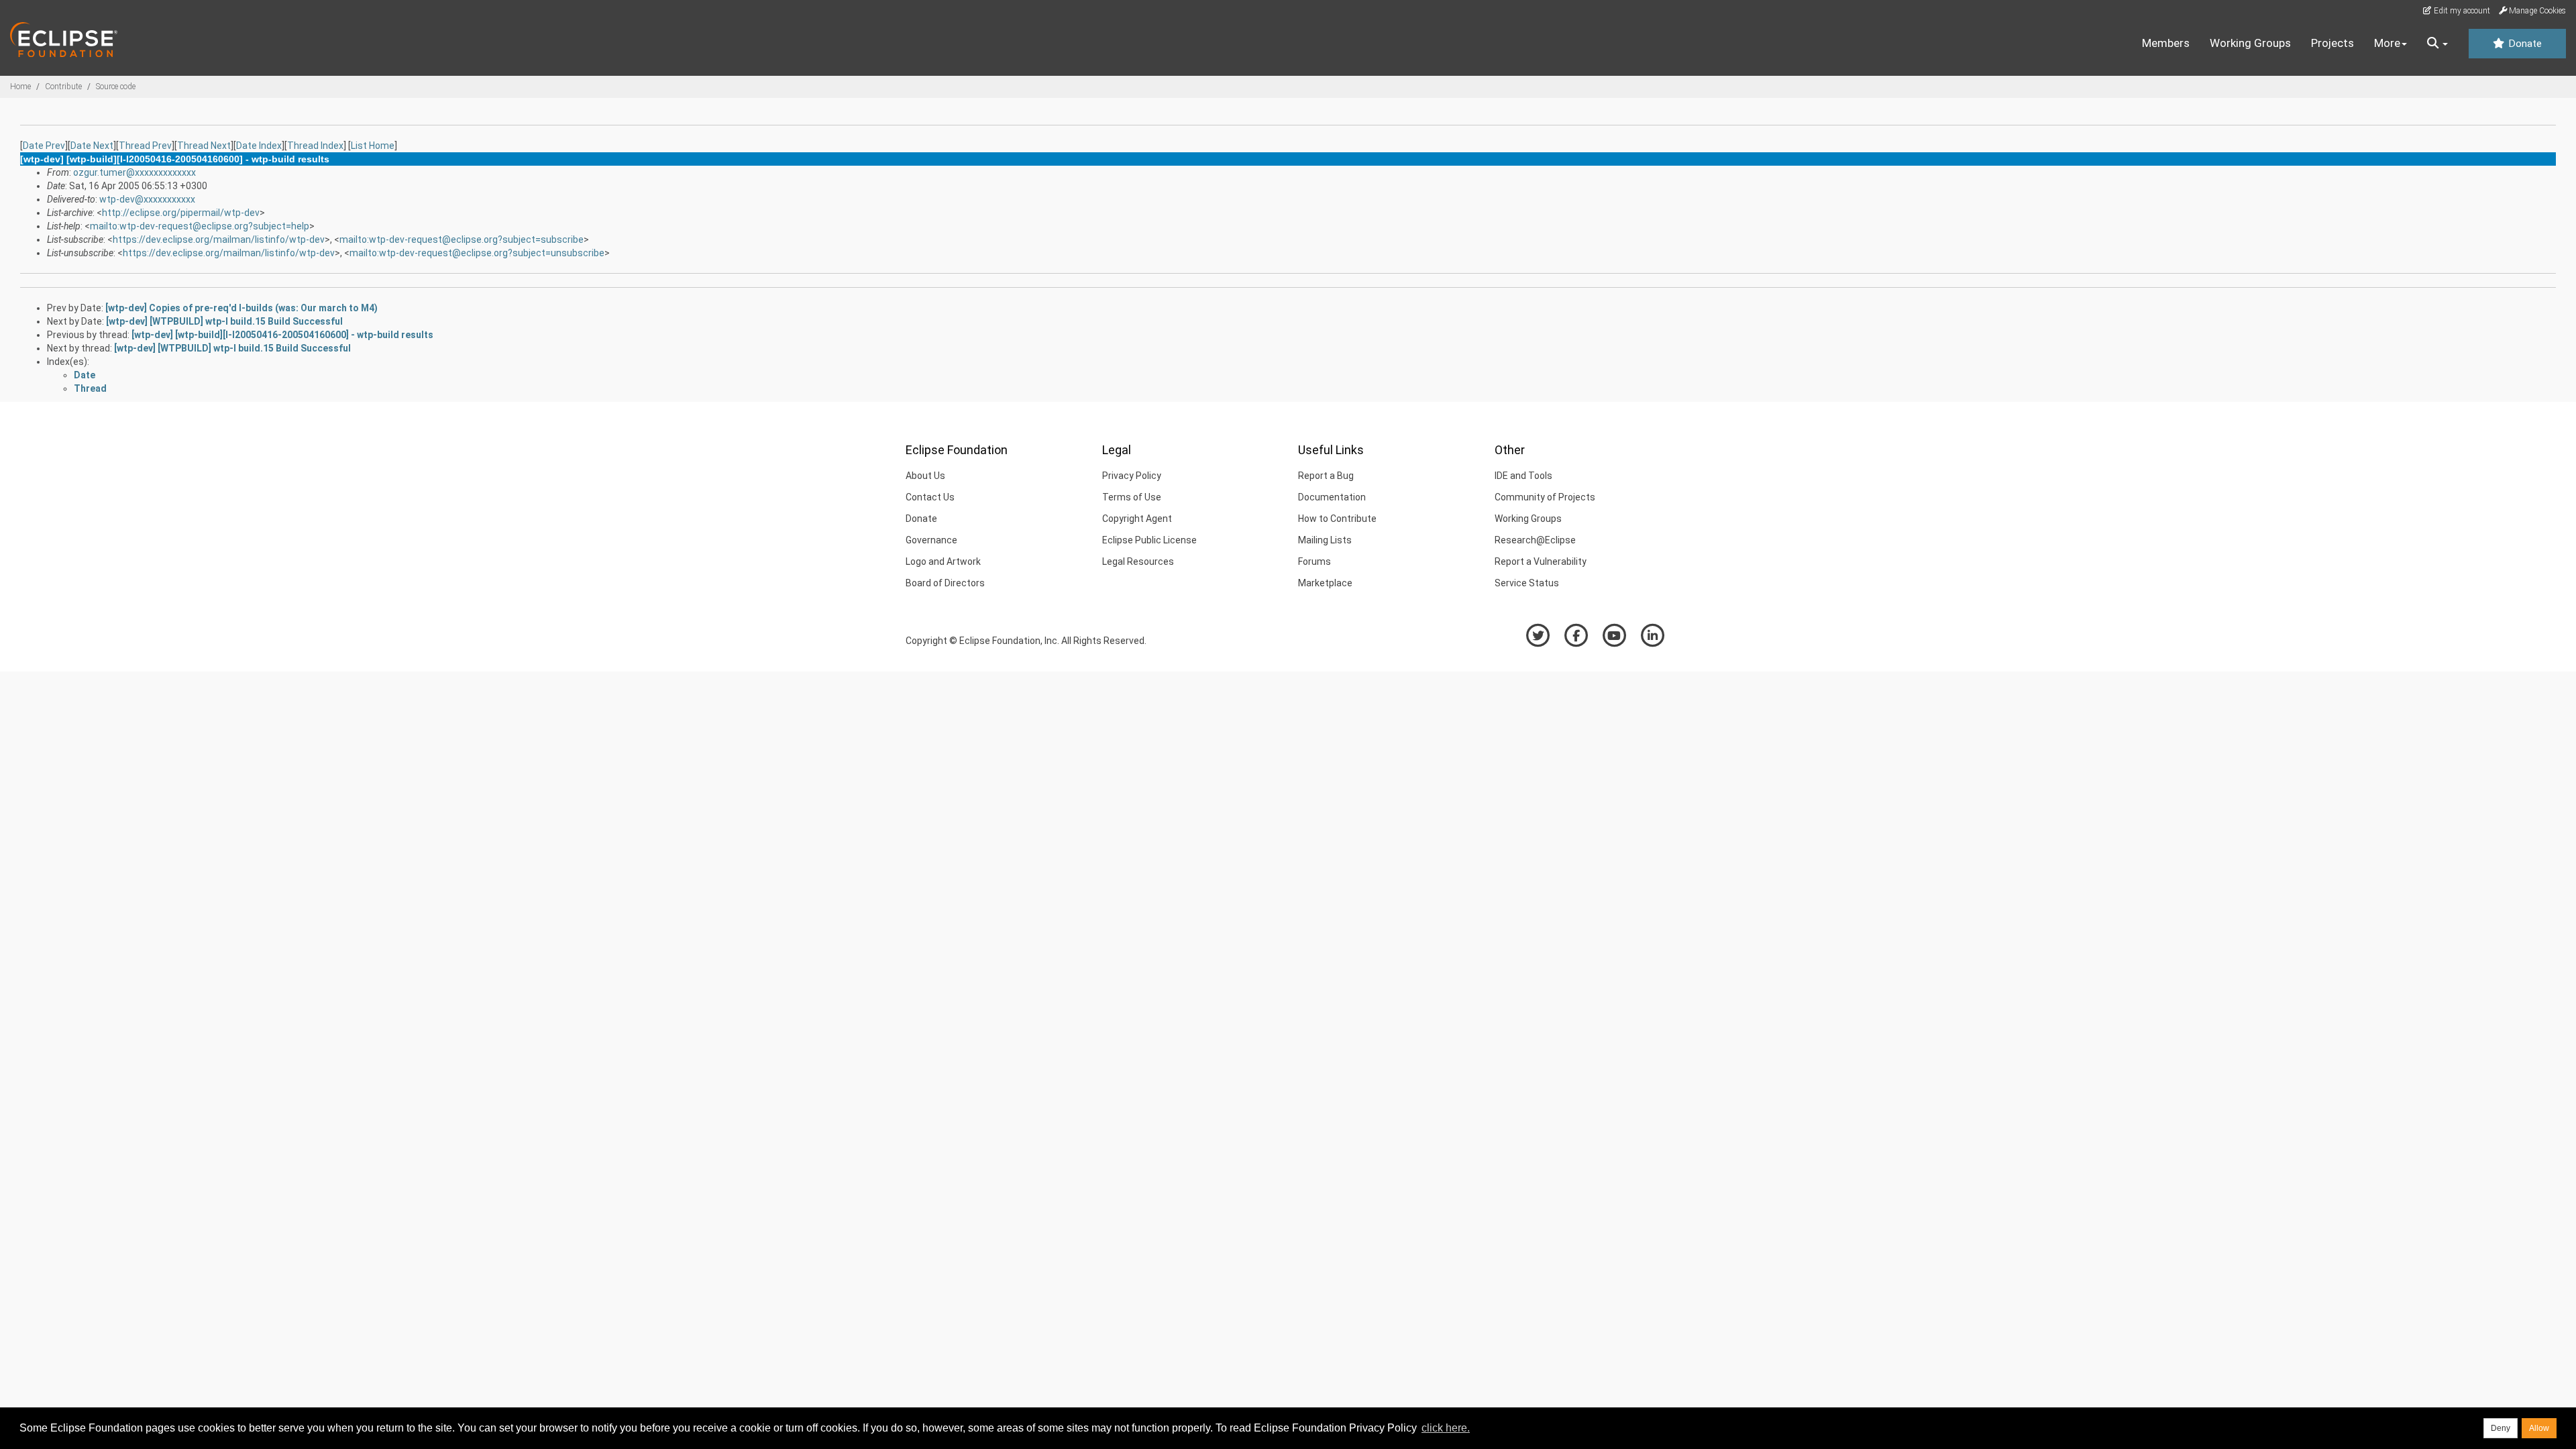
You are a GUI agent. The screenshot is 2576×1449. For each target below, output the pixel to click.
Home (20, 87)
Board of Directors (945, 583)
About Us (925, 476)
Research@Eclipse (1535, 540)
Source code (116, 87)
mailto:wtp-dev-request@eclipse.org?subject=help (200, 226)
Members (2166, 43)
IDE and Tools (1523, 476)
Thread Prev (145, 146)
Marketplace (1325, 583)
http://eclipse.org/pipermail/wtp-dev (181, 213)
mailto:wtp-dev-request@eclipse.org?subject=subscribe (462, 239)
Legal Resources (1138, 561)
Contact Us (930, 497)
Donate (2524, 44)
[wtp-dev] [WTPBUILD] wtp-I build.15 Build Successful (224, 321)
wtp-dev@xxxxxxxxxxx (147, 199)
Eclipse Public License (1149, 540)
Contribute (63, 87)
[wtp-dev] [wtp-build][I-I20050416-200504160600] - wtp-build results (282, 335)
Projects (2332, 43)
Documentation (1332, 497)
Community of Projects (1545, 497)
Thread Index (315, 146)
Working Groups (2250, 43)
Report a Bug (1326, 476)
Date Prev (44, 146)
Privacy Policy (1132, 476)
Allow (2539, 1428)
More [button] (2387, 43)
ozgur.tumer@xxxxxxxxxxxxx (135, 172)
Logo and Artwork (943, 561)
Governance (931, 540)
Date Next (92, 146)
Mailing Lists (1325, 540)
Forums (1314, 561)
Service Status (1527, 583)
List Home (373, 146)
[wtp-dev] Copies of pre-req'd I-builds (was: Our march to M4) (241, 308)
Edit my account (2461, 11)
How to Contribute (1337, 519)
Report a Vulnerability (1541, 561)
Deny (2501, 1428)
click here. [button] (1446, 1428)
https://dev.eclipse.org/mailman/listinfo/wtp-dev (219, 239)
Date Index (259, 146)
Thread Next (204, 146)
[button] (2437, 44)
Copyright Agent (1137, 519)
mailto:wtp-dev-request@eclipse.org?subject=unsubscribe (477, 253)
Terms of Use (1132, 497)
